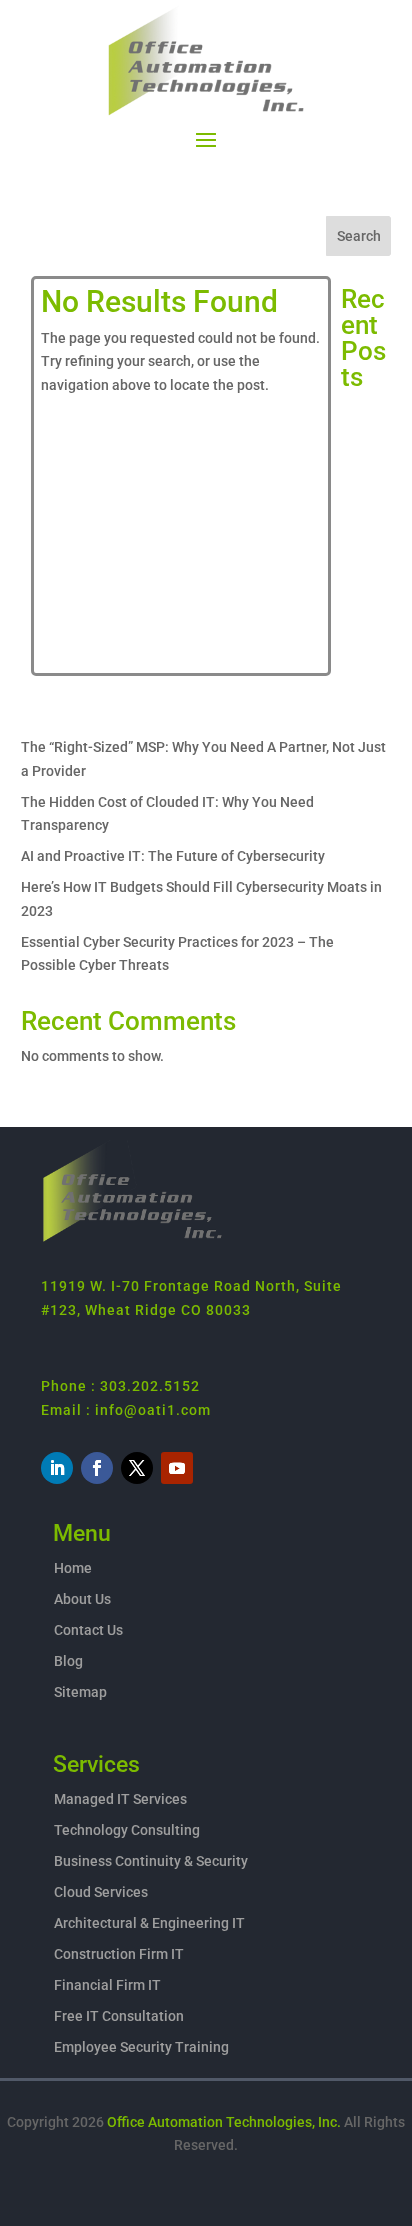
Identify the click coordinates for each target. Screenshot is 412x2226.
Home (73, 1568)
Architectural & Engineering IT (149, 1923)
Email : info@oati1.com (126, 1410)
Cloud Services (101, 1892)
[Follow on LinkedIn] (57, 1468)
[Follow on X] (137, 1468)
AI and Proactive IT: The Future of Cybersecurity (173, 856)
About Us (82, 1599)
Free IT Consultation (119, 2016)
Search (359, 236)
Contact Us (88, 1630)
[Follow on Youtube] (177, 1468)
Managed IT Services (120, 1799)
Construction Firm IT (119, 1954)
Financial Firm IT (107, 1985)
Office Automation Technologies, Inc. (224, 2122)
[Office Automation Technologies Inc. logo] (132, 1239)
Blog (68, 1661)
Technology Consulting (127, 1830)
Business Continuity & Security (151, 1861)
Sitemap (80, 1692)
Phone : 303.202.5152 (120, 1386)
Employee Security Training (141, 2047)
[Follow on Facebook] (97, 1468)
